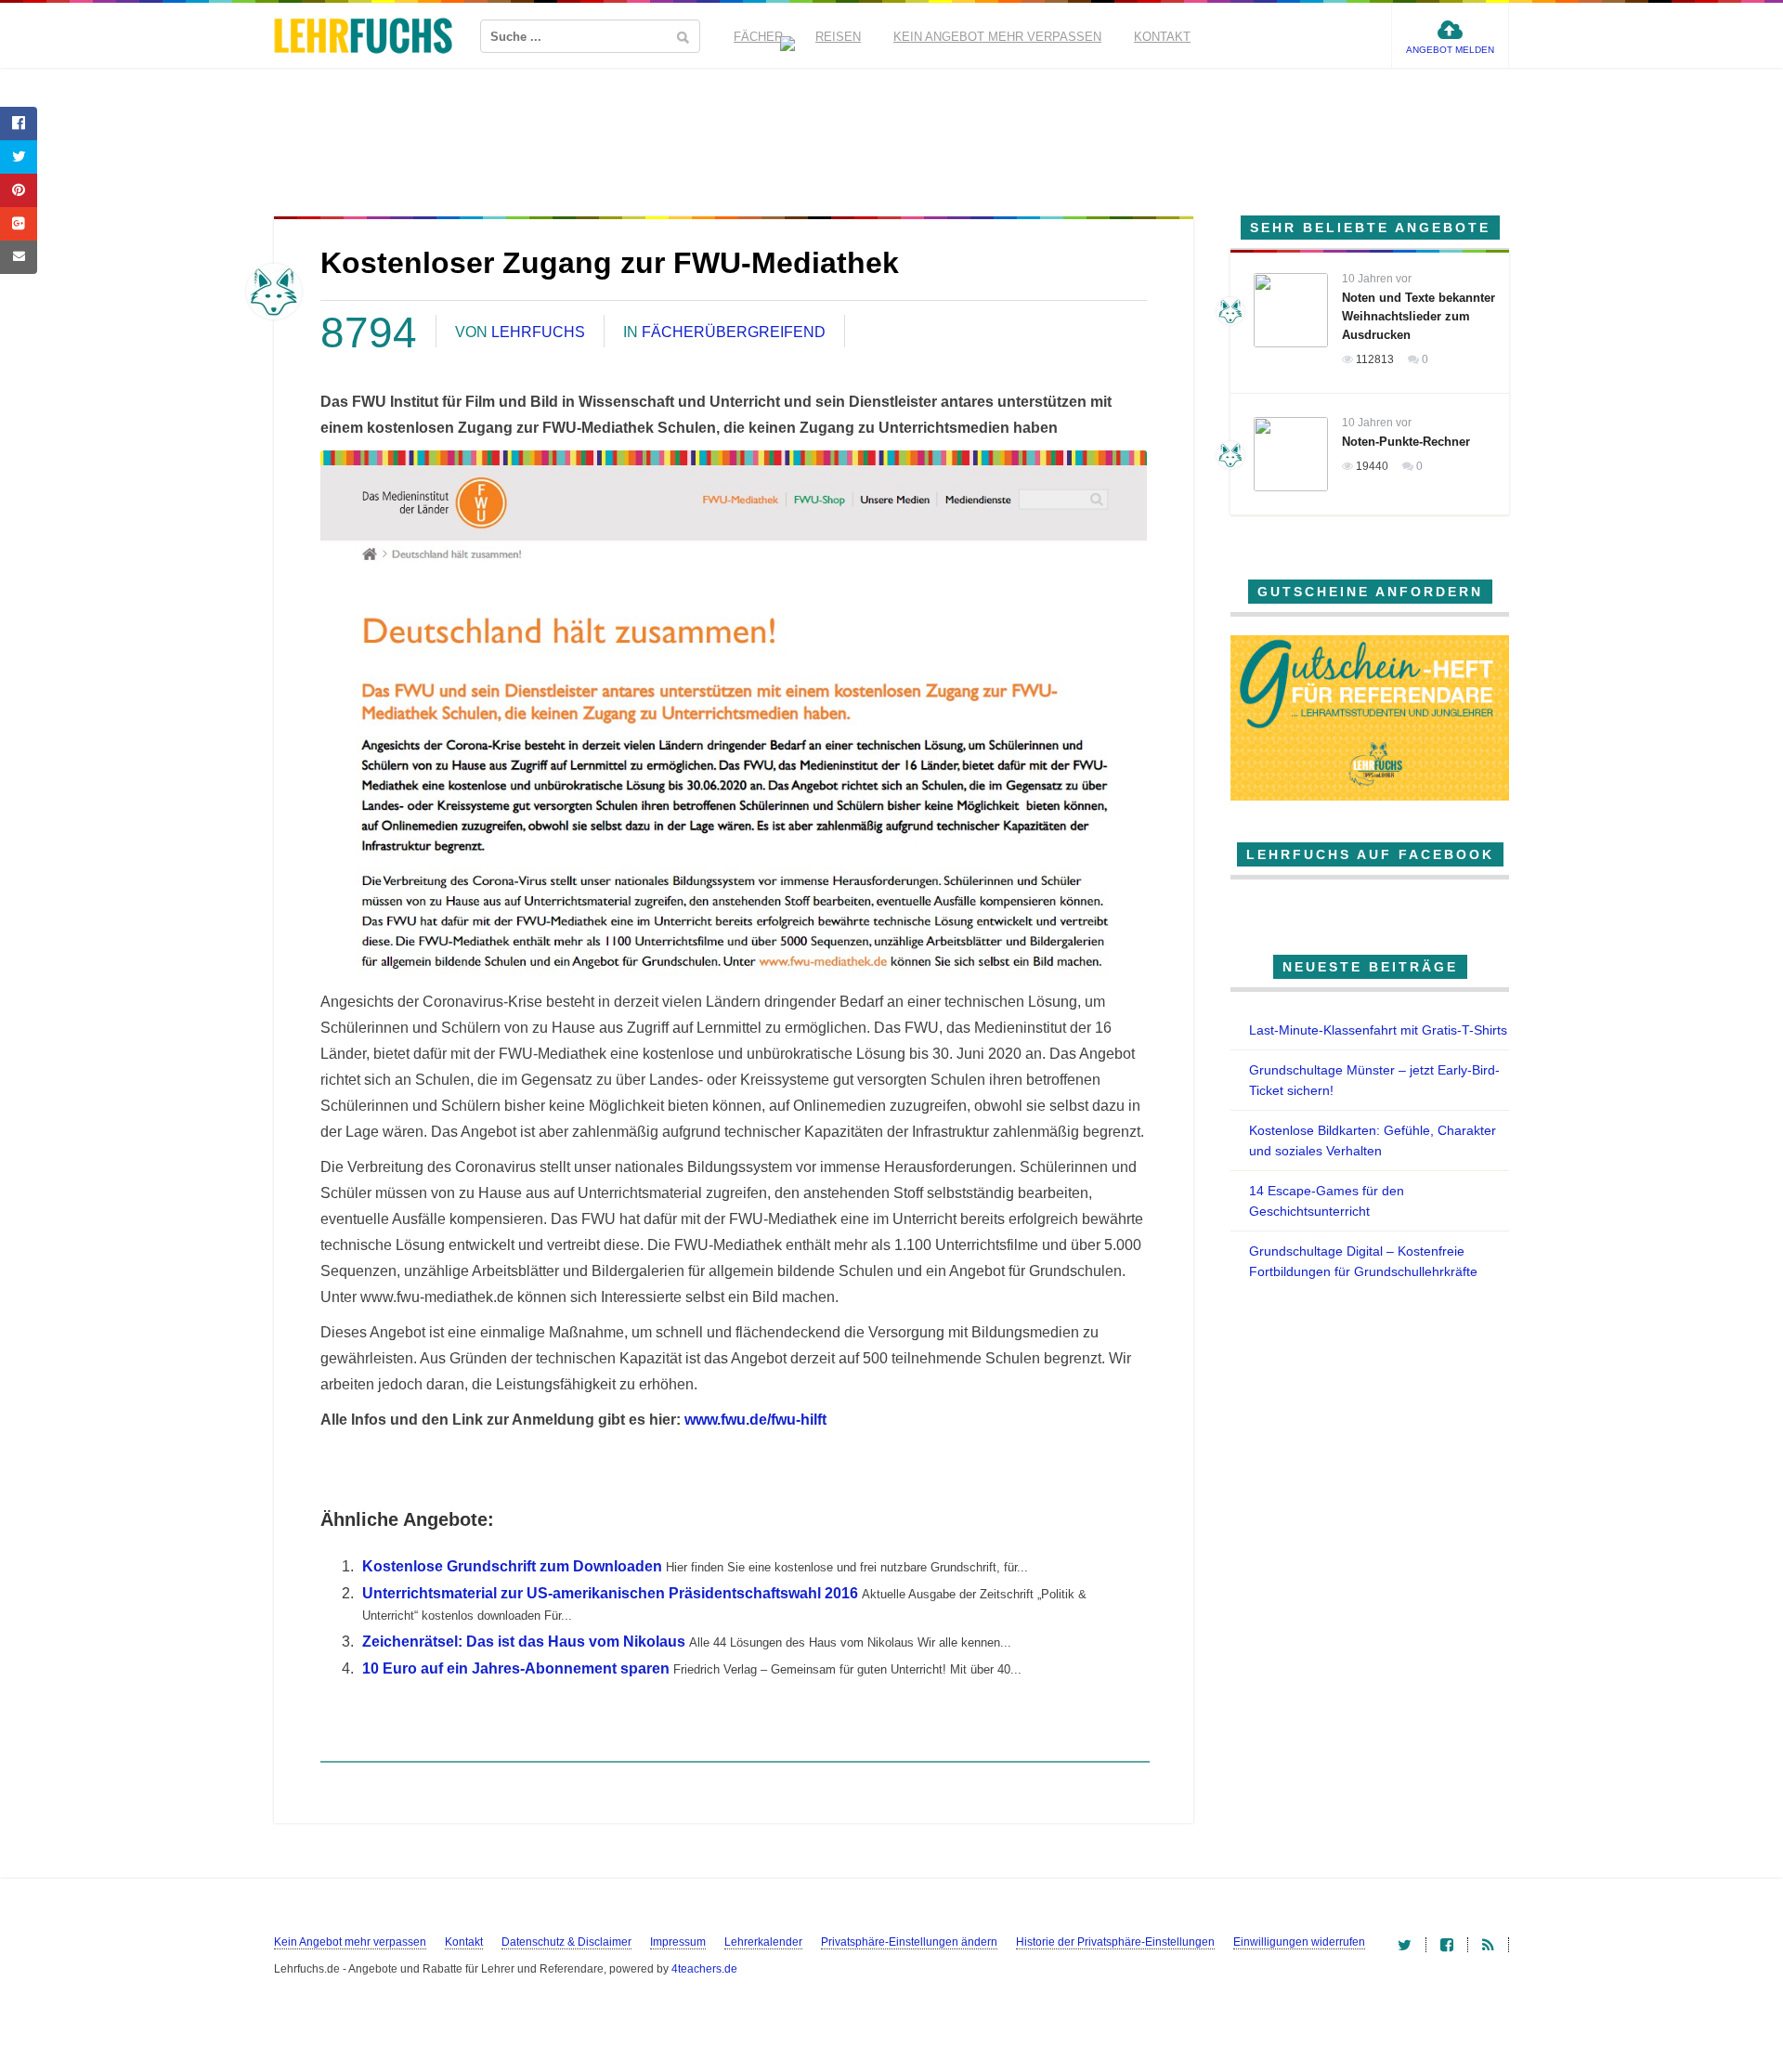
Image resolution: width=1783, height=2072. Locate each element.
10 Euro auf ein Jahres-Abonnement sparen (516, 1668)
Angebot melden (1450, 50)
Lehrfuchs (538, 332)
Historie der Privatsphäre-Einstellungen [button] (1115, 1942)
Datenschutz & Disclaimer (566, 1942)
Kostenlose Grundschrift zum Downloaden (512, 1566)
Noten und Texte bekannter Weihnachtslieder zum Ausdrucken (1419, 316)
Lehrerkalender (763, 1942)
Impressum (678, 1942)
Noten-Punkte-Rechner (1406, 442)
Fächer (758, 37)
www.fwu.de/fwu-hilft (755, 1420)
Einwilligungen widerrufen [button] (1299, 1942)
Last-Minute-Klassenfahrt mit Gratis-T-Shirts (1378, 1030)
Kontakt (1162, 37)
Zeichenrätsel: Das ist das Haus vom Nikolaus (524, 1642)
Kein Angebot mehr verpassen (997, 37)
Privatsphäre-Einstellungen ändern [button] (909, 1942)
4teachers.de (704, 1969)
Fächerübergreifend (734, 332)
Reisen (838, 37)
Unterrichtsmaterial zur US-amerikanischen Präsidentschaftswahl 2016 (610, 1593)
